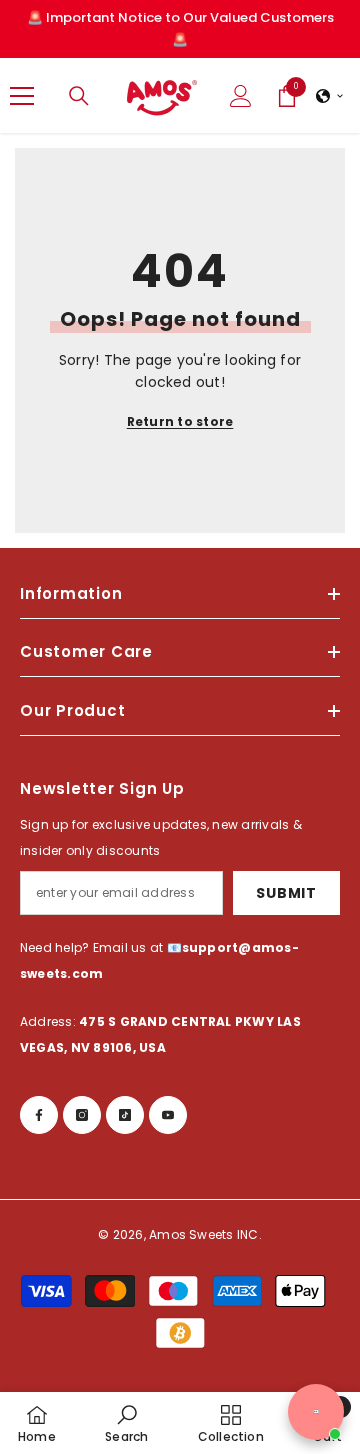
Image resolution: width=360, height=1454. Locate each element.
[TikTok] (125, 1115)
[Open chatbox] (316, 1412)
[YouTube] (168, 1115)
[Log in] (241, 96)
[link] (126, 1423)
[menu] (22, 96)
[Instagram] (82, 1115)
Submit (286, 893)
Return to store (180, 421)
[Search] (79, 96)
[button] (330, 96)
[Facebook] (39, 1115)
